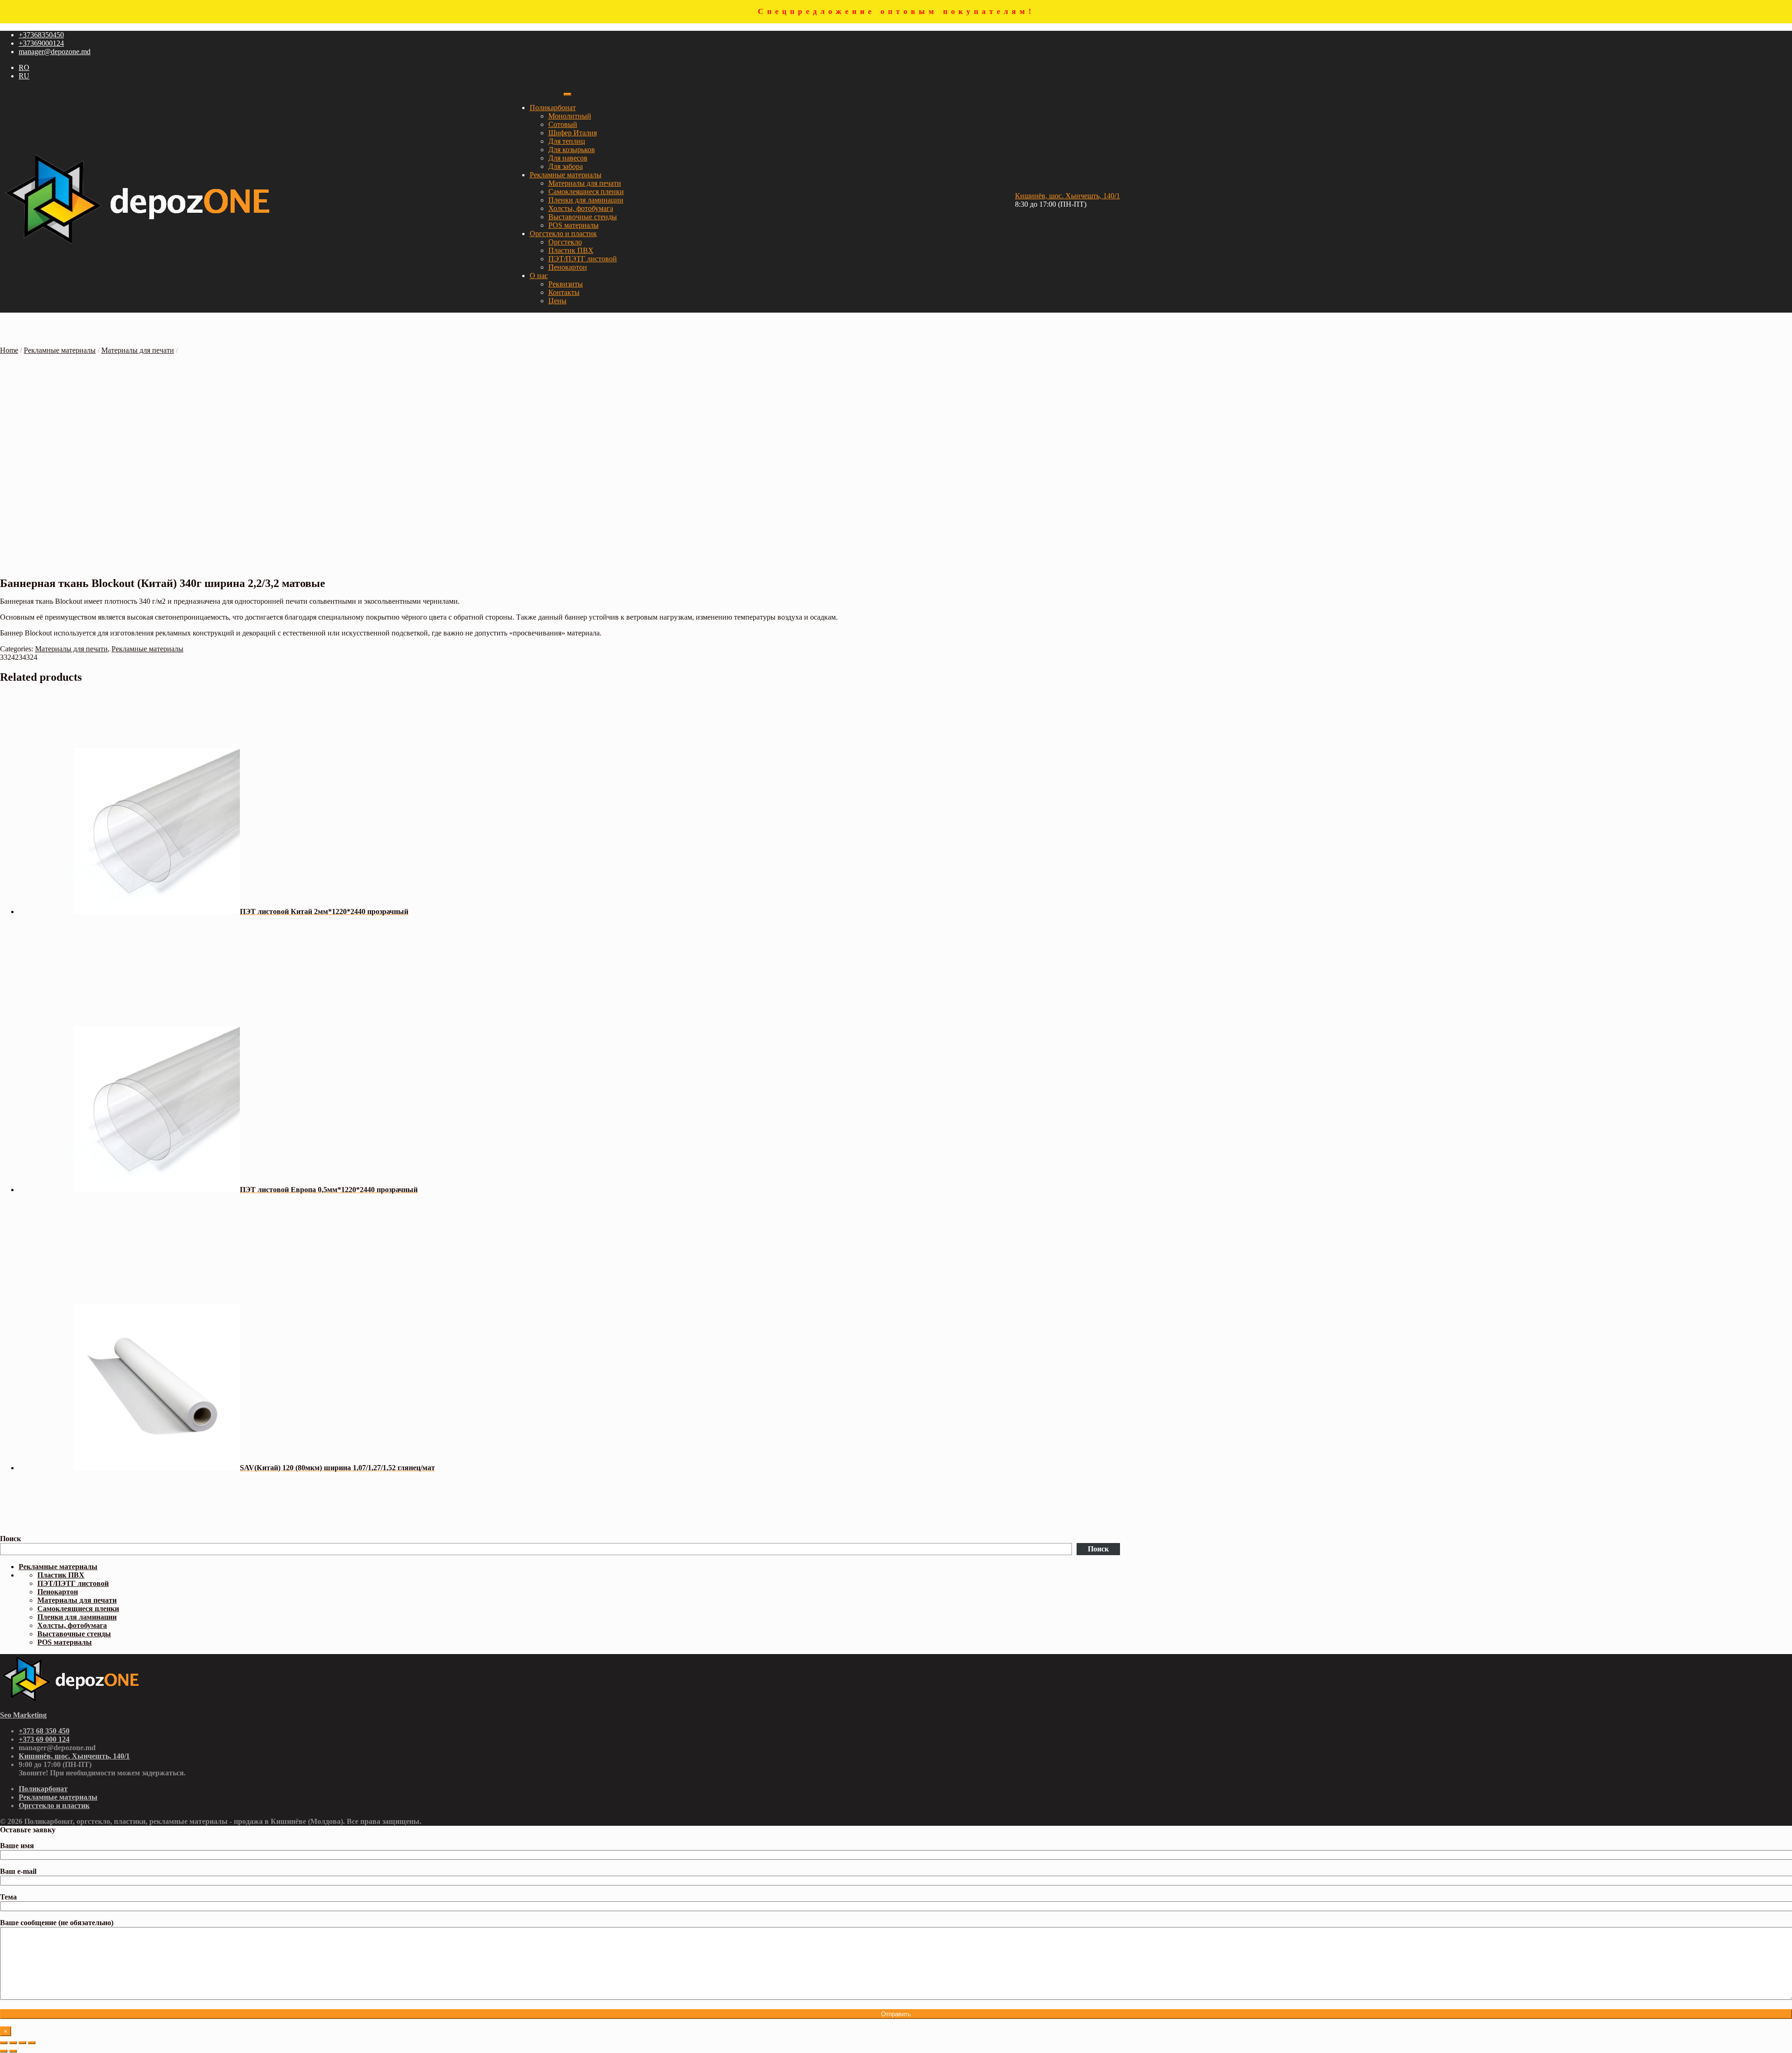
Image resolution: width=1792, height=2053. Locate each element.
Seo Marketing (23, 1715)
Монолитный (570, 116)
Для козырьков (572, 150)
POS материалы (574, 225)
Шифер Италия (573, 133)
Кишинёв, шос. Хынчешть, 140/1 (1067, 196)
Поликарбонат (553, 108)
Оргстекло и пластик (563, 234)
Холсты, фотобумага (581, 208)
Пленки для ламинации (586, 200)
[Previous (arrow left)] (4, 2051)
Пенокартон (568, 267)
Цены (557, 301)
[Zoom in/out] (32, 2043)
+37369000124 (41, 43)
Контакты (564, 292)
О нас (539, 276)
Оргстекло (565, 242)
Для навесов (568, 158)
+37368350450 (41, 35)
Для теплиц (567, 141)
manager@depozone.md (55, 52)
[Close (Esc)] (4, 2043)
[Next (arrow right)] (13, 2051)
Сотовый (563, 124)
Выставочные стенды (583, 217)
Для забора (566, 166)
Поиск (10, 1539)
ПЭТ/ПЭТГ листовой (583, 259)
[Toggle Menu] (567, 94)
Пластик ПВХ (571, 250)
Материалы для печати (585, 183)
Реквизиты (566, 284)
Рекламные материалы (566, 175)
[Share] (13, 2043)
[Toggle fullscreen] (22, 2043)
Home (9, 350)
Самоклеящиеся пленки (586, 192)
